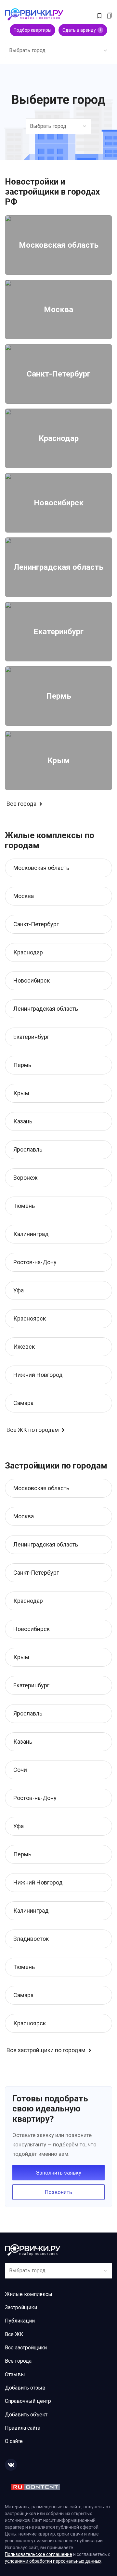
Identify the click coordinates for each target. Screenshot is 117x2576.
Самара (23, 1403)
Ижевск (24, 1347)
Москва (24, 896)
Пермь (22, 1065)
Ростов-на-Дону (35, 1262)
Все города (21, 804)
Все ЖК (14, 2334)
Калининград (31, 1234)
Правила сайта (23, 2428)
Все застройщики (26, 2348)
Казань (23, 1121)
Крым (21, 1093)
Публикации (20, 2321)
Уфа (19, 1290)
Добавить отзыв (25, 2388)
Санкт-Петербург (36, 924)
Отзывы (15, 2374)
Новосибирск (32, 980)
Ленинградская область (46, 1009)
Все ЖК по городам (33, 1430)
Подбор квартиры (32, 30)
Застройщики (21, 2307)
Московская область (41, 868)
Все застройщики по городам (46, 2050)
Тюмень (24, 1206)
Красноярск (30, 1318)
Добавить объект (26, 2415)
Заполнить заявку (59, 2173)
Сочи (20, 1770)
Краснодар (28, 952)
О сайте (14, 2441)
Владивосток (31, 1939)
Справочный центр (28, 2401)
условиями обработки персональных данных (53, 2561)
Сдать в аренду (82, 30)
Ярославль (28, 1149)
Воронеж (26, 1178)
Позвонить (58, 2192)
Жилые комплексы (29, 2294)
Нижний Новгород (38, 1375)
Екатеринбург (31, 1037)
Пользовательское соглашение (39, 2554)
